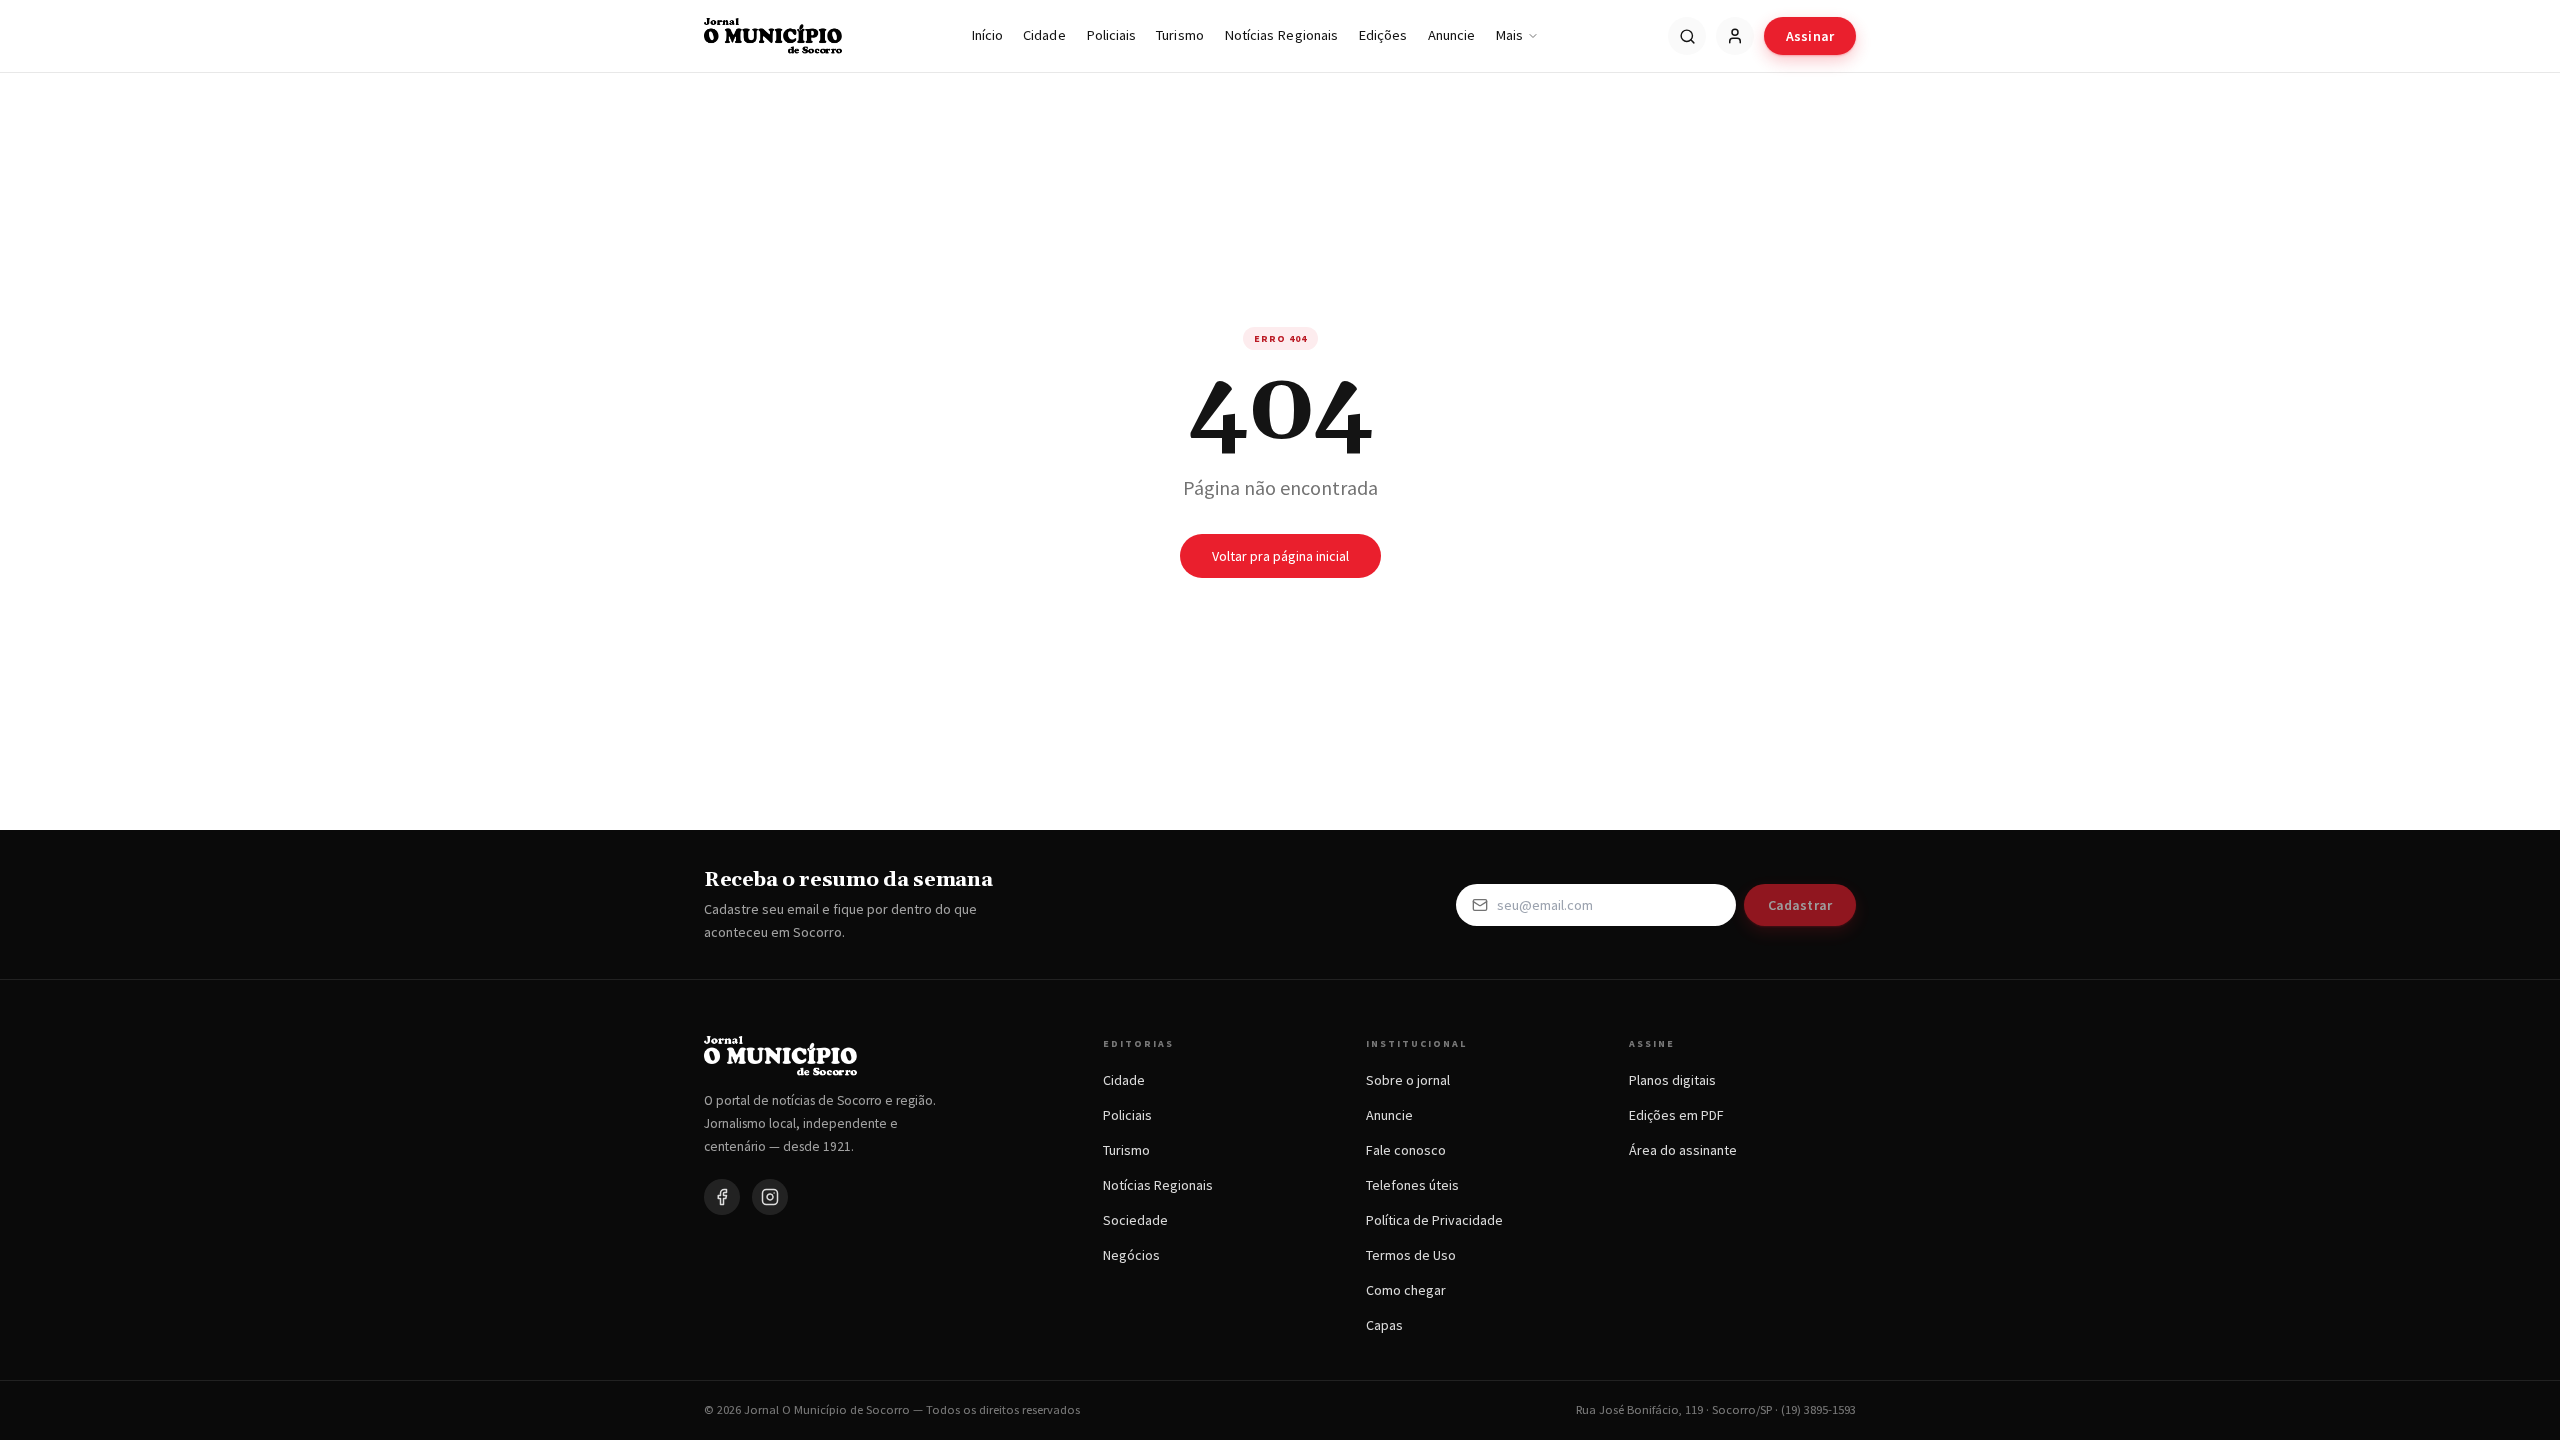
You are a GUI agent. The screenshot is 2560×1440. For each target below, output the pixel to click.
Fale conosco (1406, 1150)
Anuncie (1452, 35)
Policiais (1111, 35)
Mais (1509, 35)
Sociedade (1135, 1220)
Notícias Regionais (1281, 35)
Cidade (1044, 35)
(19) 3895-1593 (1818, 1409)
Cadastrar (1800, 905)
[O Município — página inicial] (773, 36)
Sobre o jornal (1408, 1080)
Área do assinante (1683, 1150)
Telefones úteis (1412, 1185)
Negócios (1131, 1255)
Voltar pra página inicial (1280, 556)
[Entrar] (1735, 36)
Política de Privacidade (1434, 1220)
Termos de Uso (1411, 1255)
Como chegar (1406, 1290)
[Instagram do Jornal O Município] (770, 1197)
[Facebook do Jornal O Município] (722, 1197)
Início (987, 35)
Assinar (1810, 36)
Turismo (1180, 35)
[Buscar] (1687, 36)
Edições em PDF (1676, 1115)
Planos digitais (1672, 1080)
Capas (1384, 1325)
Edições (1383, 35)
